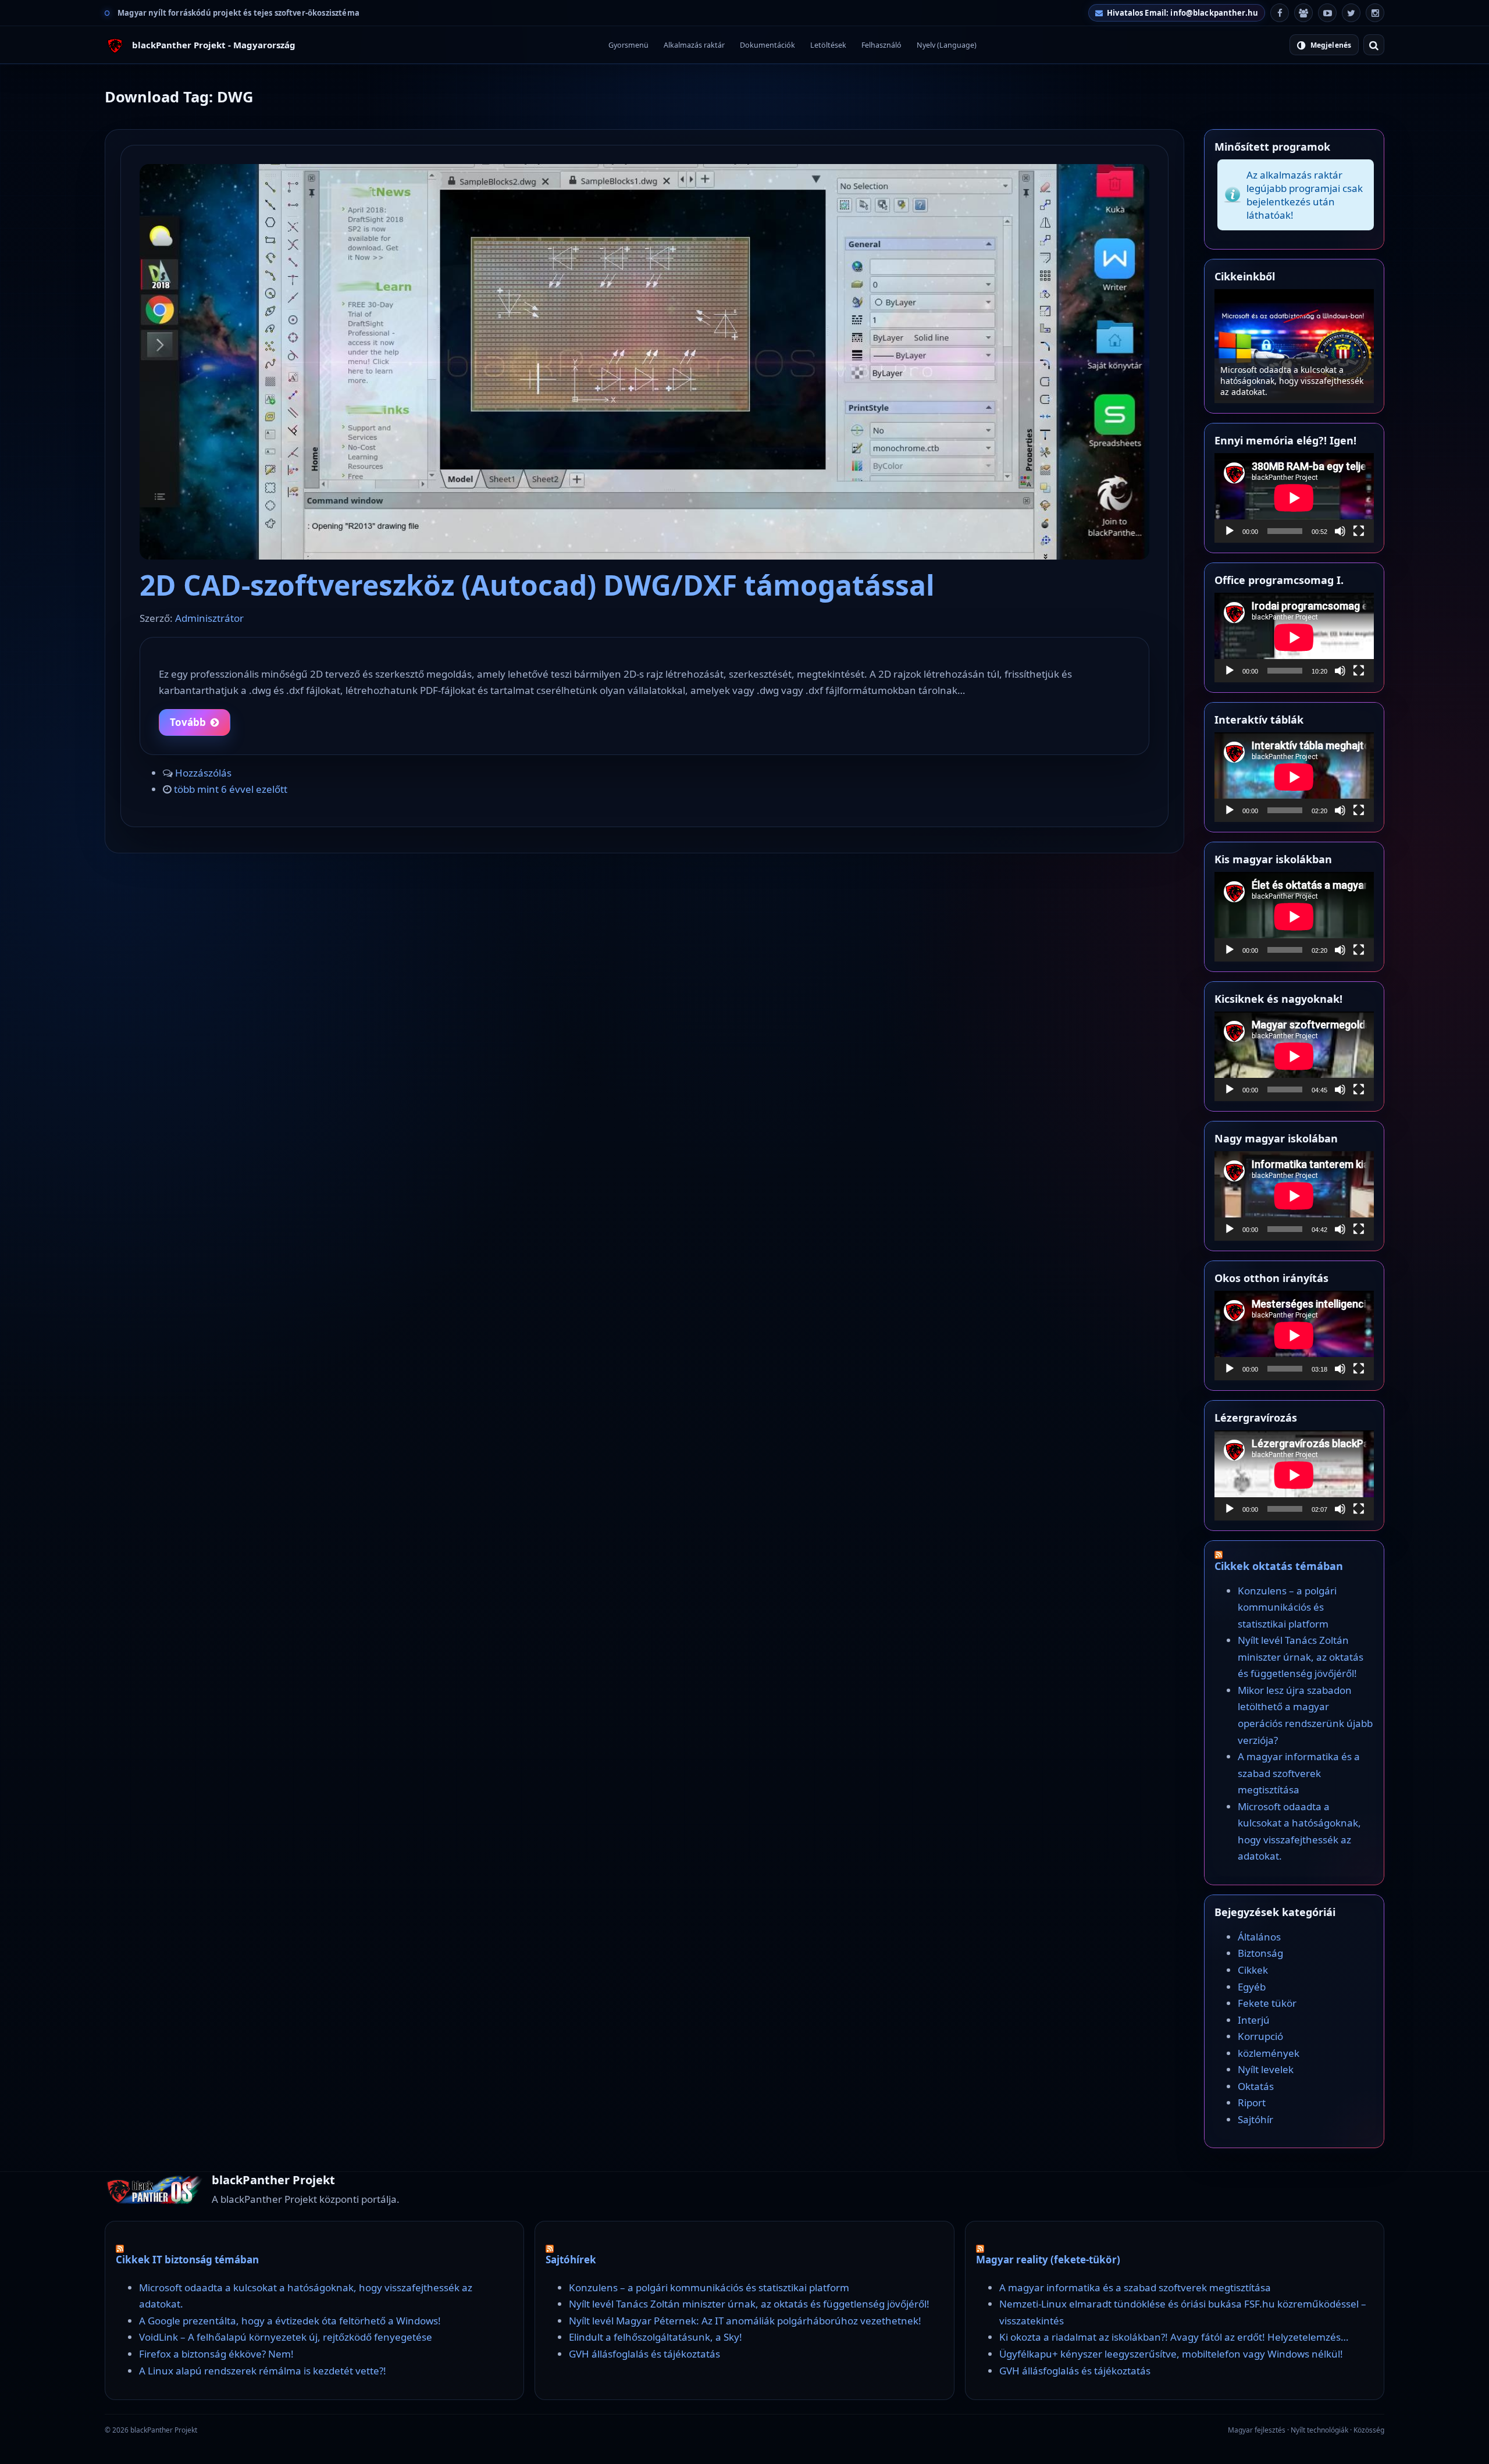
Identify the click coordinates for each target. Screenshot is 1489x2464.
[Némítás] (1340, 531)
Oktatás (1256, 2086)
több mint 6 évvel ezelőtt (231, 789)
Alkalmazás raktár (694, 45)
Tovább (188, 722)
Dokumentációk (767, 45)
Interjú (1254, 2020)
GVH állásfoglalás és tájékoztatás (644, 2354)
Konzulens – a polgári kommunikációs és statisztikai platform (1294, 386)
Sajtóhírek (571, 2260)
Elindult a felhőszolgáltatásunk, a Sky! (656, 2337)
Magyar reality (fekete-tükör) (1048, 2260)
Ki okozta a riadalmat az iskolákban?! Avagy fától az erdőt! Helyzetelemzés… (1174, 2337)
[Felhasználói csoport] (1303, 13)
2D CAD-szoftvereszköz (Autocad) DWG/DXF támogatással (537, 585)
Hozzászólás (203, 773)
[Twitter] (1351, 13)
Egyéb (1252, 1987)
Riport (1252, 2102)
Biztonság (1260, 1953)
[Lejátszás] (1230, 531)
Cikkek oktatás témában (1279, 1566)
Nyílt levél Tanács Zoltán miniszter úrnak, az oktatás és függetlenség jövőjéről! (1301, 1657)
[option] (1294, 346)
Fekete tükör (1267, 2003)
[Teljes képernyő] (1359, 531)
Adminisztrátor (209, 618)
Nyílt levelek (1266, 2069)
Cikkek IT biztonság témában (187, 2260)
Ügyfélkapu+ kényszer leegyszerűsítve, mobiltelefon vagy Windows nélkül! (1171, 2354)
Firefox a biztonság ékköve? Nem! (216, 2354)
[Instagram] (1375, 13)
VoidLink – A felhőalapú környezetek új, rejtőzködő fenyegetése (286, 2337)
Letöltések (828, 45)
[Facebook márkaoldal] (1280, 13)
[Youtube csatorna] (1327, 13)
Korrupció (1260, 2036)
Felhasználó (881, 45)
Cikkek (1253, 1970)
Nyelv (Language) (947, 45)
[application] (1294, 498)
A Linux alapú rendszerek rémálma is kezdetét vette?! (263, 2371)
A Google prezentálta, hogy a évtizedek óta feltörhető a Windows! (290, 2321)
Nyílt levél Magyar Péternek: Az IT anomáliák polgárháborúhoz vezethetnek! (745, 2321)
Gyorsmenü (628, 45)
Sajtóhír (1255, 2119)
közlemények (1269, 2053)
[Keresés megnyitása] (1374, 45)
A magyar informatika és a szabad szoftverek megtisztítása (1299, 1773)
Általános (1259, 1937)
